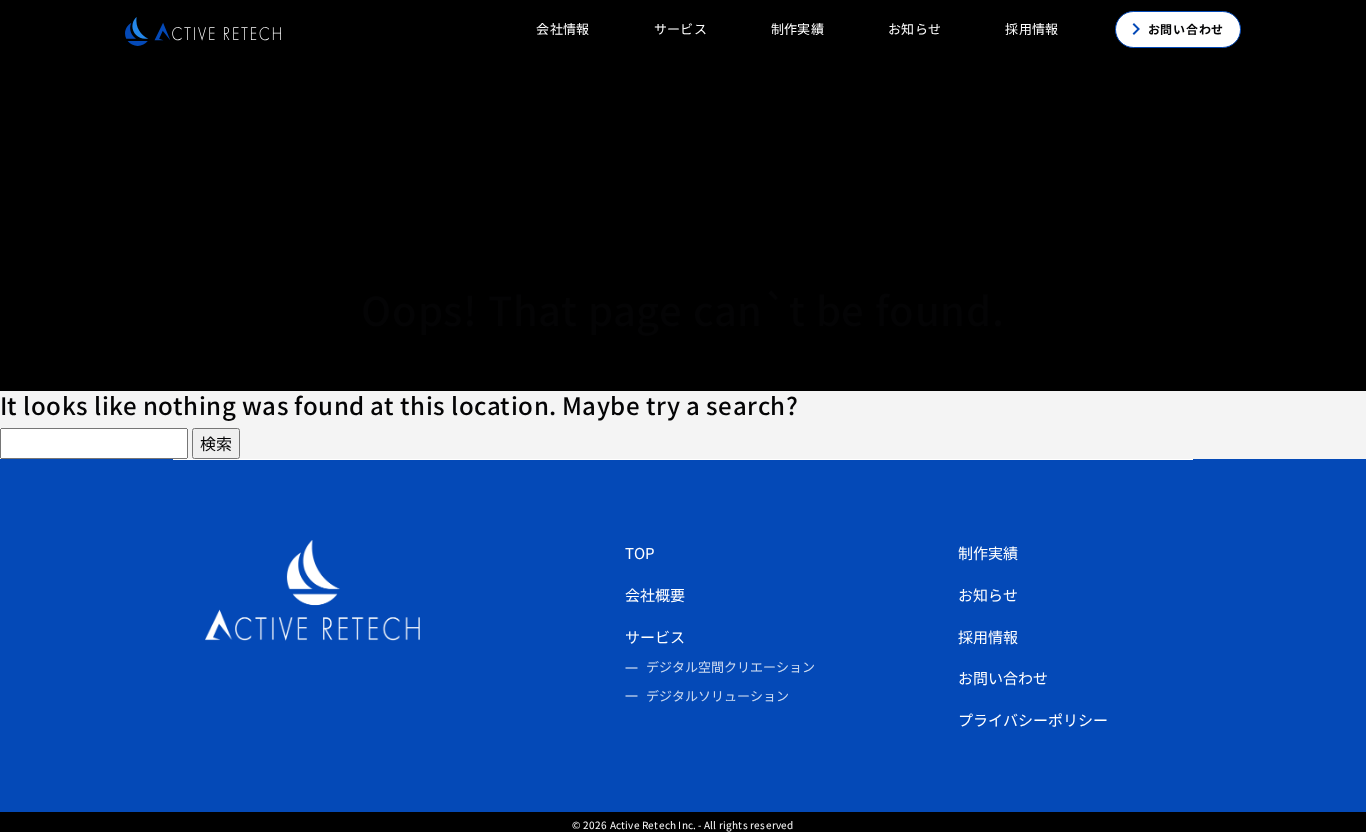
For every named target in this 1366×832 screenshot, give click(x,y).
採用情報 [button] (1031, 28)
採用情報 (988, 636)
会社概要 (655, 594)
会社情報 (562, 28)
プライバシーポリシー (1033, 719)
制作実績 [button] (797, 28)
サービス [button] (680, 28)
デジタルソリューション (717, 695)
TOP (640, 552)
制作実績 (988, 552)
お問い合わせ (1003, 677)
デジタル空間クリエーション (730, 666)
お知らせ (914, 28)
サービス (655, 636)
